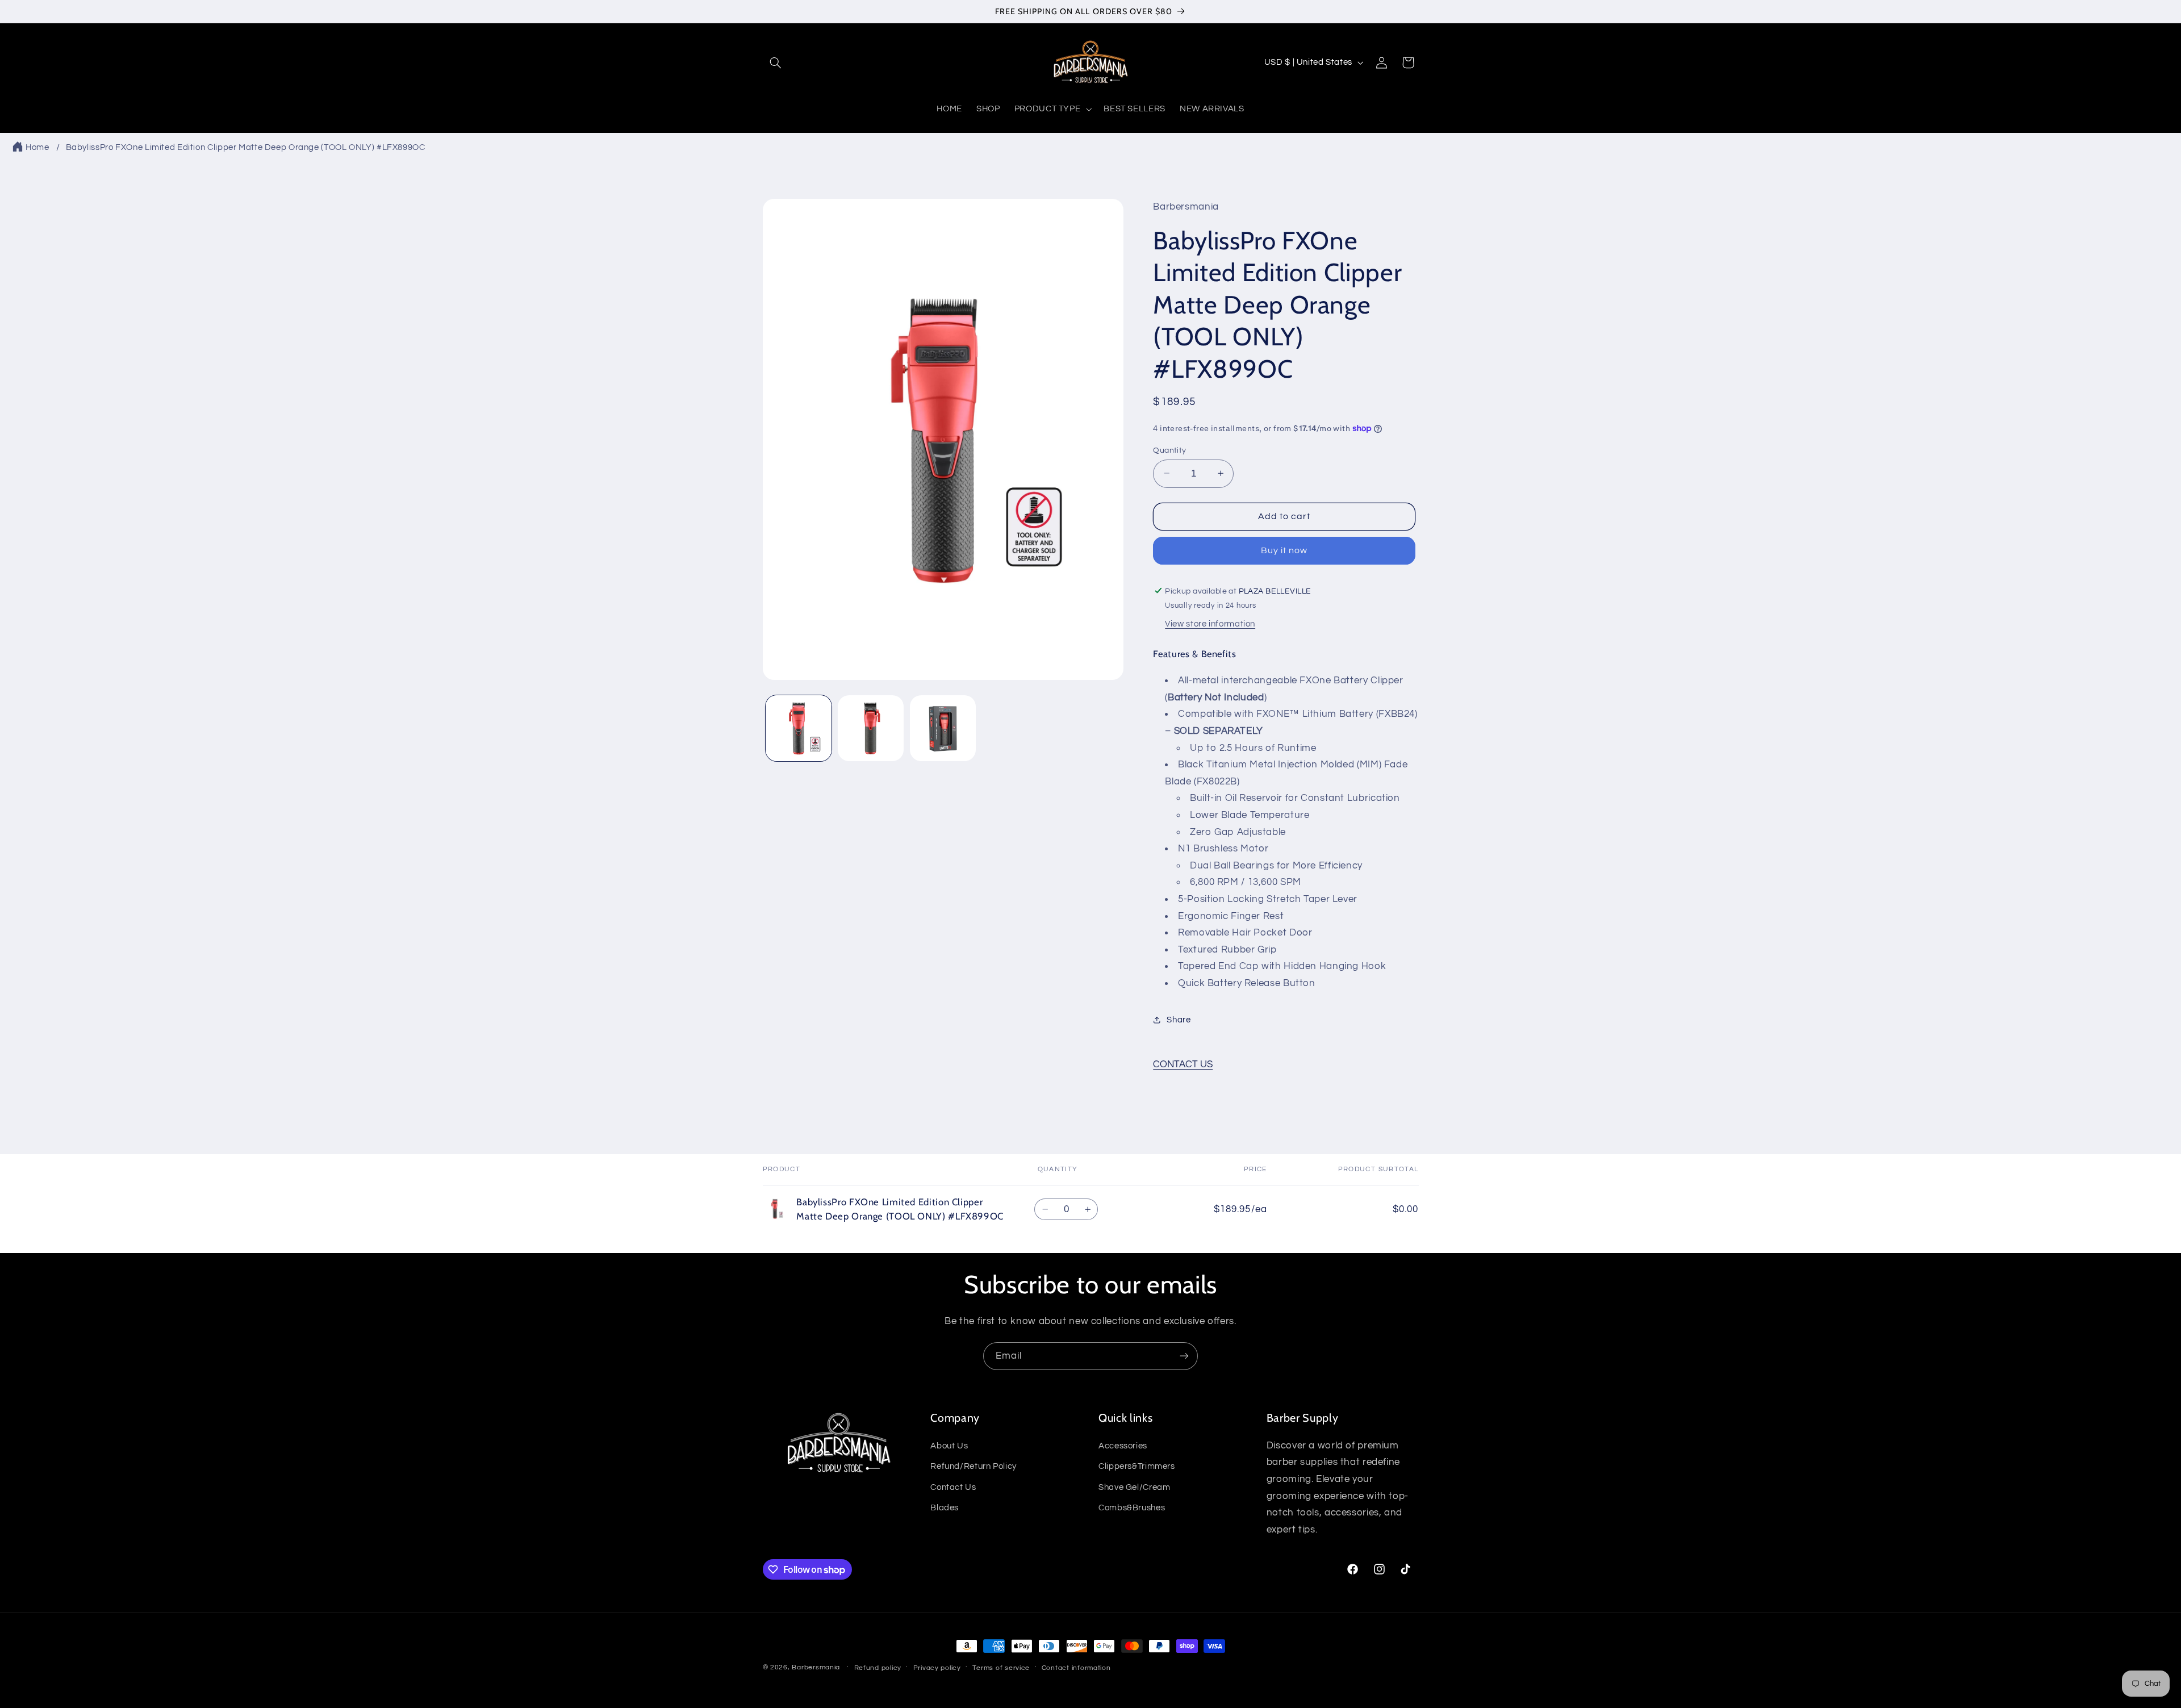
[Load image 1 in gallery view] (799, 728)
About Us (949, 1445)
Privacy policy (937, 1668)
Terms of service (1001, 1668)
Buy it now (1284, 550)
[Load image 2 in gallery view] (871, 728)
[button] (776, 62)
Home (37, 147)
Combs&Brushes (1132, 1507)
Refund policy (878, 1668)
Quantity (1169, 450)
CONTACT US (1183, 1064)
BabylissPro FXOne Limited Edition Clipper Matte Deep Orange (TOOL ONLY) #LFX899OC (246, 147)
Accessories (1123, 1445)
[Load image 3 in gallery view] (943, 728)
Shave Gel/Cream (1134, 1487)
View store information (1210, 624)
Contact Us (953, 1487)
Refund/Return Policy (973, 1466)
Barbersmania (816, 1667)
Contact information (1076, 1668)
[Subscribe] (1184, 1356)
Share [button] (1179, 1019)
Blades (945, 1507)
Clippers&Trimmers (1137, 1466)
